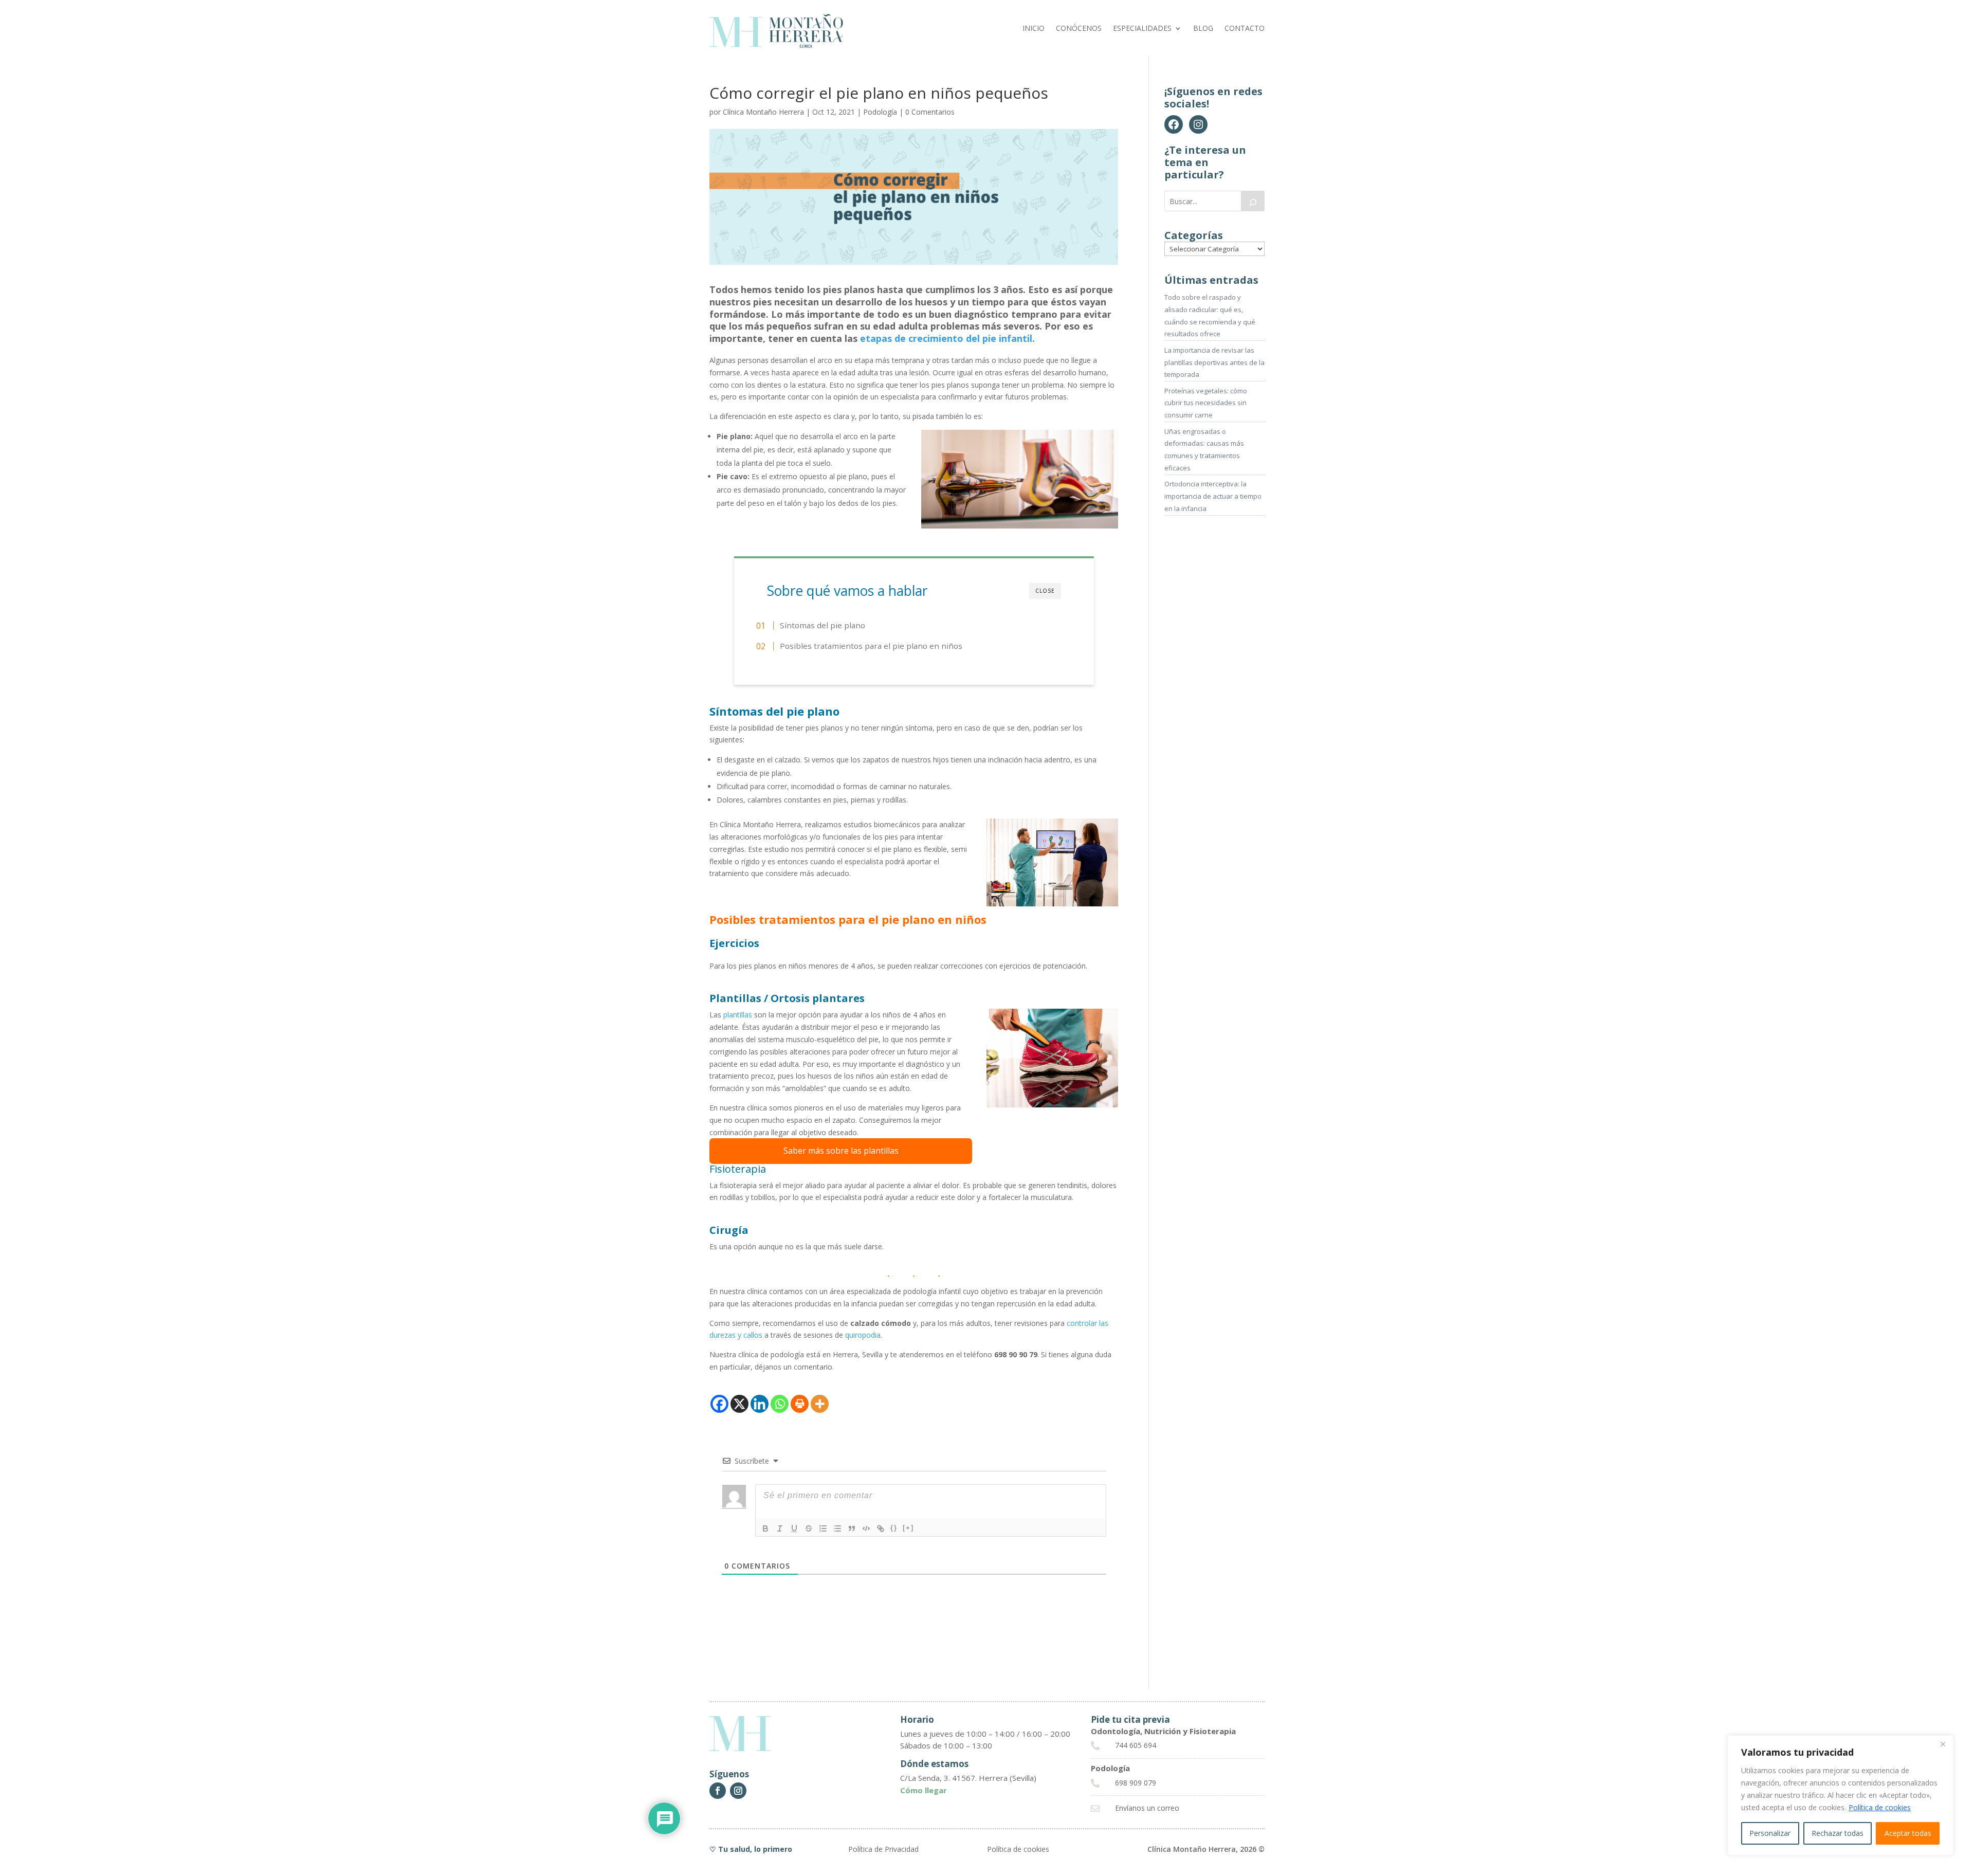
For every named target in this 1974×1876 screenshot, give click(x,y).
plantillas (738, 1015)
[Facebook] (719, 1404)
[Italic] (780, 1528)
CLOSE (1045, 591)
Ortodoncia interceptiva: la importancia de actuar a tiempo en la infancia (1213, 496)
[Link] (881, 1528)
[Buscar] (1253, 201)
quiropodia (863, 1335)
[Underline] (794, 1528)
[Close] (1943, 1744)
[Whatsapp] (780, 1404)
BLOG (1203, 29)
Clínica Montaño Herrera (763, 112)
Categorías (1194, 235)
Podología (880, 112)
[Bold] (765, 1528)
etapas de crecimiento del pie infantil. (947, 338)
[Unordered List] (837, 1528)
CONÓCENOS (1079, 29)
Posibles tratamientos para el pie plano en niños (871, 646)
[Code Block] (866, 1528)
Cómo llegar (924, 1790)
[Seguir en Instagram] (738, 1791)
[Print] (800, 1404)
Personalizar (1770, 1833)
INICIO (1034, 29)
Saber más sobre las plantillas (841, 1151)
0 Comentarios (930, 112)
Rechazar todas (1838, 1833)
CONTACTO (1245, 29)
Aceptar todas (1908, 1833)
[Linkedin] (760, 1404)
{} (894, 1528)
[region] (1840, 1795)
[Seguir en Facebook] (718, 1791)
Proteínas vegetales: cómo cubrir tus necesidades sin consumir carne (1206, 403)
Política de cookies (1880, 1807)
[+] (908, 1528)
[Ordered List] (823, 1528)
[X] (739, 1404)
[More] (820, 1404)
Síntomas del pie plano (822, 625)
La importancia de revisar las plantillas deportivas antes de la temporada (1214, 362)
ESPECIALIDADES (1142, 29)
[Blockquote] (852, 1528)
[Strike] (809, 1528)
